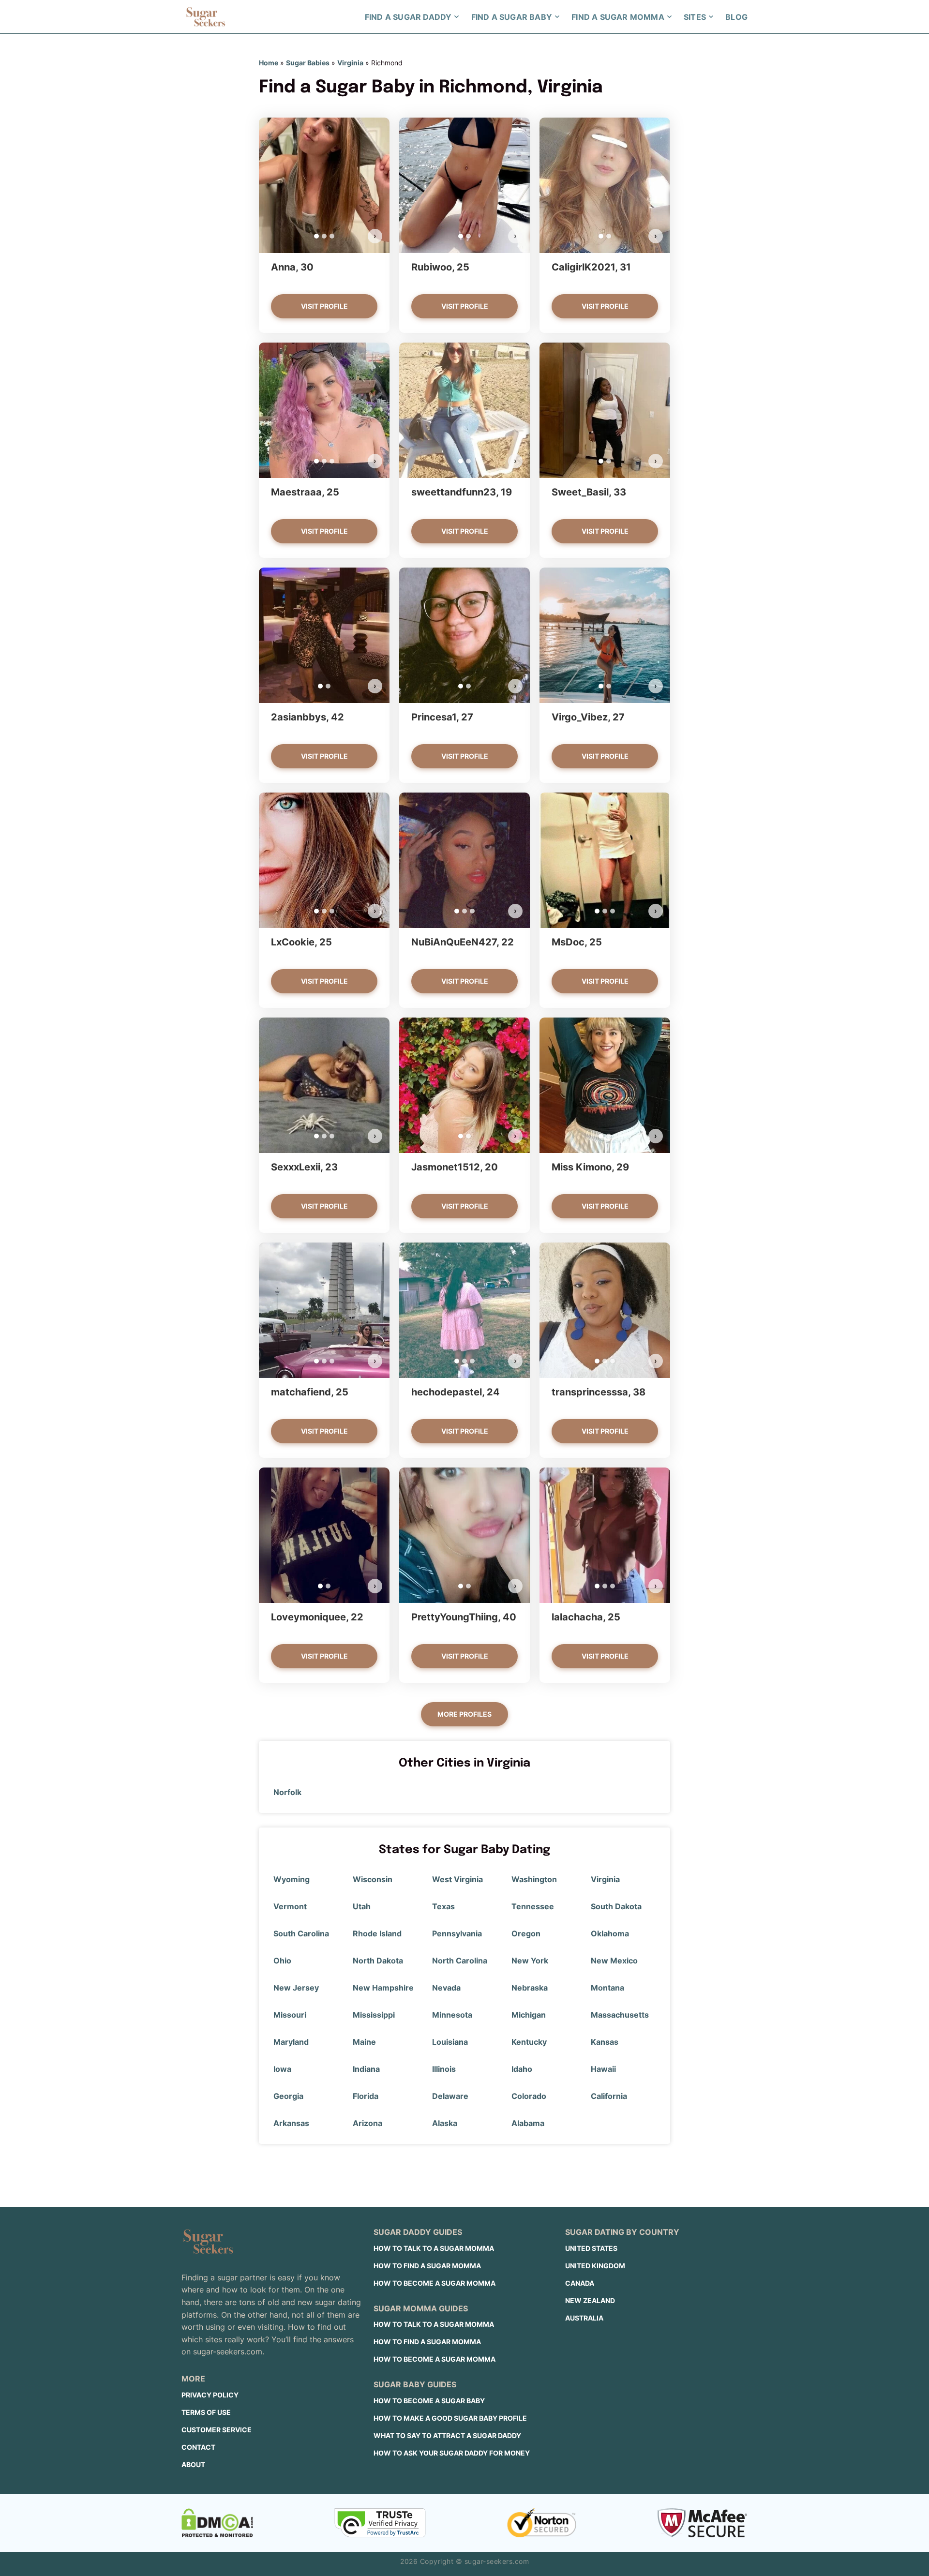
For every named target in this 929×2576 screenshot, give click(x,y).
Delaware (450, 2096)
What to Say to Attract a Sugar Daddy (447, 2435)
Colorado (529, 2096)
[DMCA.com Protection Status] (217, 2523)
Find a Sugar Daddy (408, 17)
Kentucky (529, 2042)
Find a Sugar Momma (618, 17)
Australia (584, 2318)
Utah (362, 1906)
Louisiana (450, 2042)
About (193, 2464)
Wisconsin (373, 1879)
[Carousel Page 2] (324, 236)
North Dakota (378, 1961)
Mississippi (374, 2015)
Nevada (446, 1988)
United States (591, 2248)
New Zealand (590, 2300)
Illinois (444, 2069)
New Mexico (614, 1961)
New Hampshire (383, 1988)
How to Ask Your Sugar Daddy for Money (452, 2453)
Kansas (605, 2042)
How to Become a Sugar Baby (429, 2401)
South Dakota (616, 1906)
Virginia (350, 63)
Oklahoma (610, 1933)
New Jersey (296, 1988)
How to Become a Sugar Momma (435, 2283)
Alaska (445, 2123)
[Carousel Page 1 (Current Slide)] (316, 236)
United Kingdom (595, 2266)
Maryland (291, 2042)
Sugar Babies (308, 63)
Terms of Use (206, 2412)
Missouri (290, 2015)
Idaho (522, 2069)
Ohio (282, 1961)
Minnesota (452, 2015)
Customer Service (217, 2430)
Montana (607, 1988)
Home (269, 63)
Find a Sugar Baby (512, 17)
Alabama (528, 2123)
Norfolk (287, 1792)
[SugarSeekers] (206, 17)
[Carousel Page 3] (332, 236)
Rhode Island (377, 1933)
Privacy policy (210, 2395)
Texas (443, 1906)
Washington (534, 1879)
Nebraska (530, 1988)
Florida (366, 2096)
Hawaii (603, 2069)
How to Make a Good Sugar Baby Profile (450, 2418)
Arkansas (291, 2123)
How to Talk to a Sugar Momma (434, 2248)
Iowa (282, 2069)
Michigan (529, 2015)
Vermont (290, 1906)
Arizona (367, 2123)
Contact (198, 2447)
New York (530, 1961)
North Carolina (460, 1961)
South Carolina (301, 1933)
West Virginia (457, 1879)
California (609, 2096)
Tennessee (533, 1906)
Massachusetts (620, 2015)
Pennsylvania (457, 1933)
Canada (580, 2283)
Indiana (366, 2069)
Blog (736, 17)
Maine (364, 2042)
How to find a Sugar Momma (427, 2266)
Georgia (288, 2096)
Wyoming (292, 1879)
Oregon (526, 1933)
